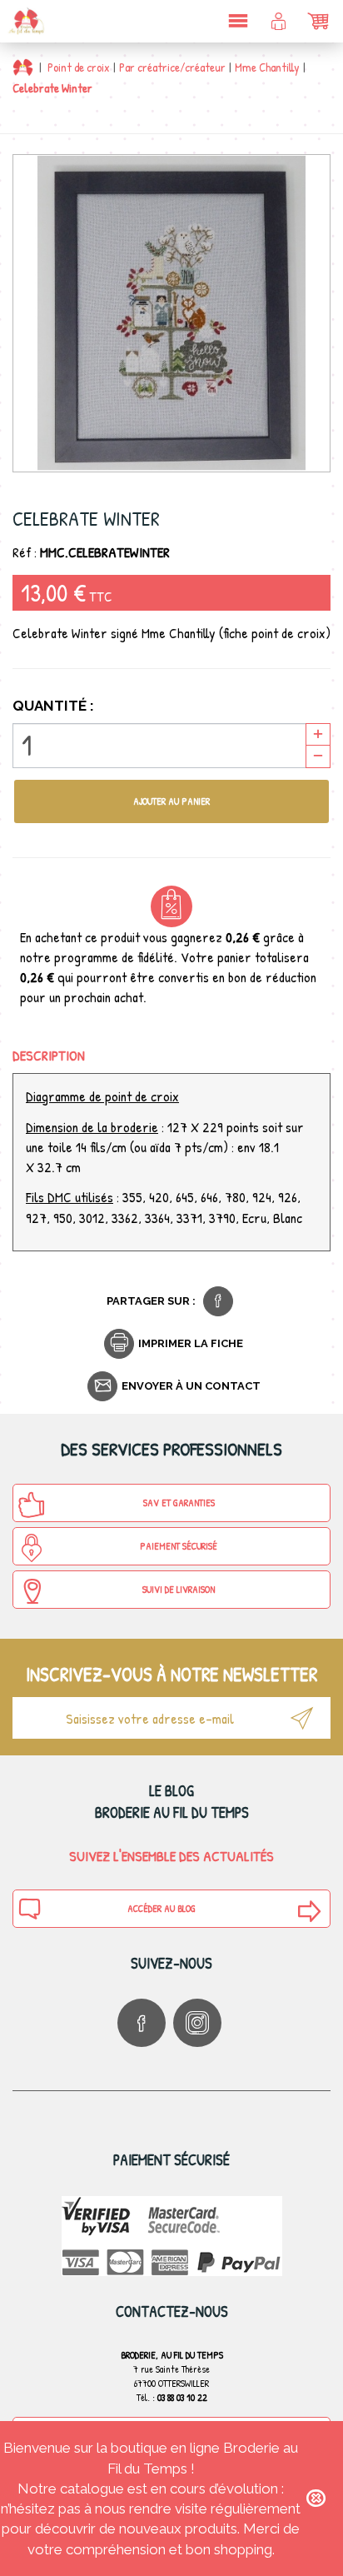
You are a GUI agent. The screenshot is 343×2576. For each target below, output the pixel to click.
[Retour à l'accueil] (23, 67)
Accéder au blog (162, 1908)
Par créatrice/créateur (172, 67)
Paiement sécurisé (179, 1546)
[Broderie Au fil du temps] (25, 21)
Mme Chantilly (267, 67)
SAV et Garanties (179, 1503)
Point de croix (79, 67)
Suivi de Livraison (179, 1589)
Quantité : (53, 706)
